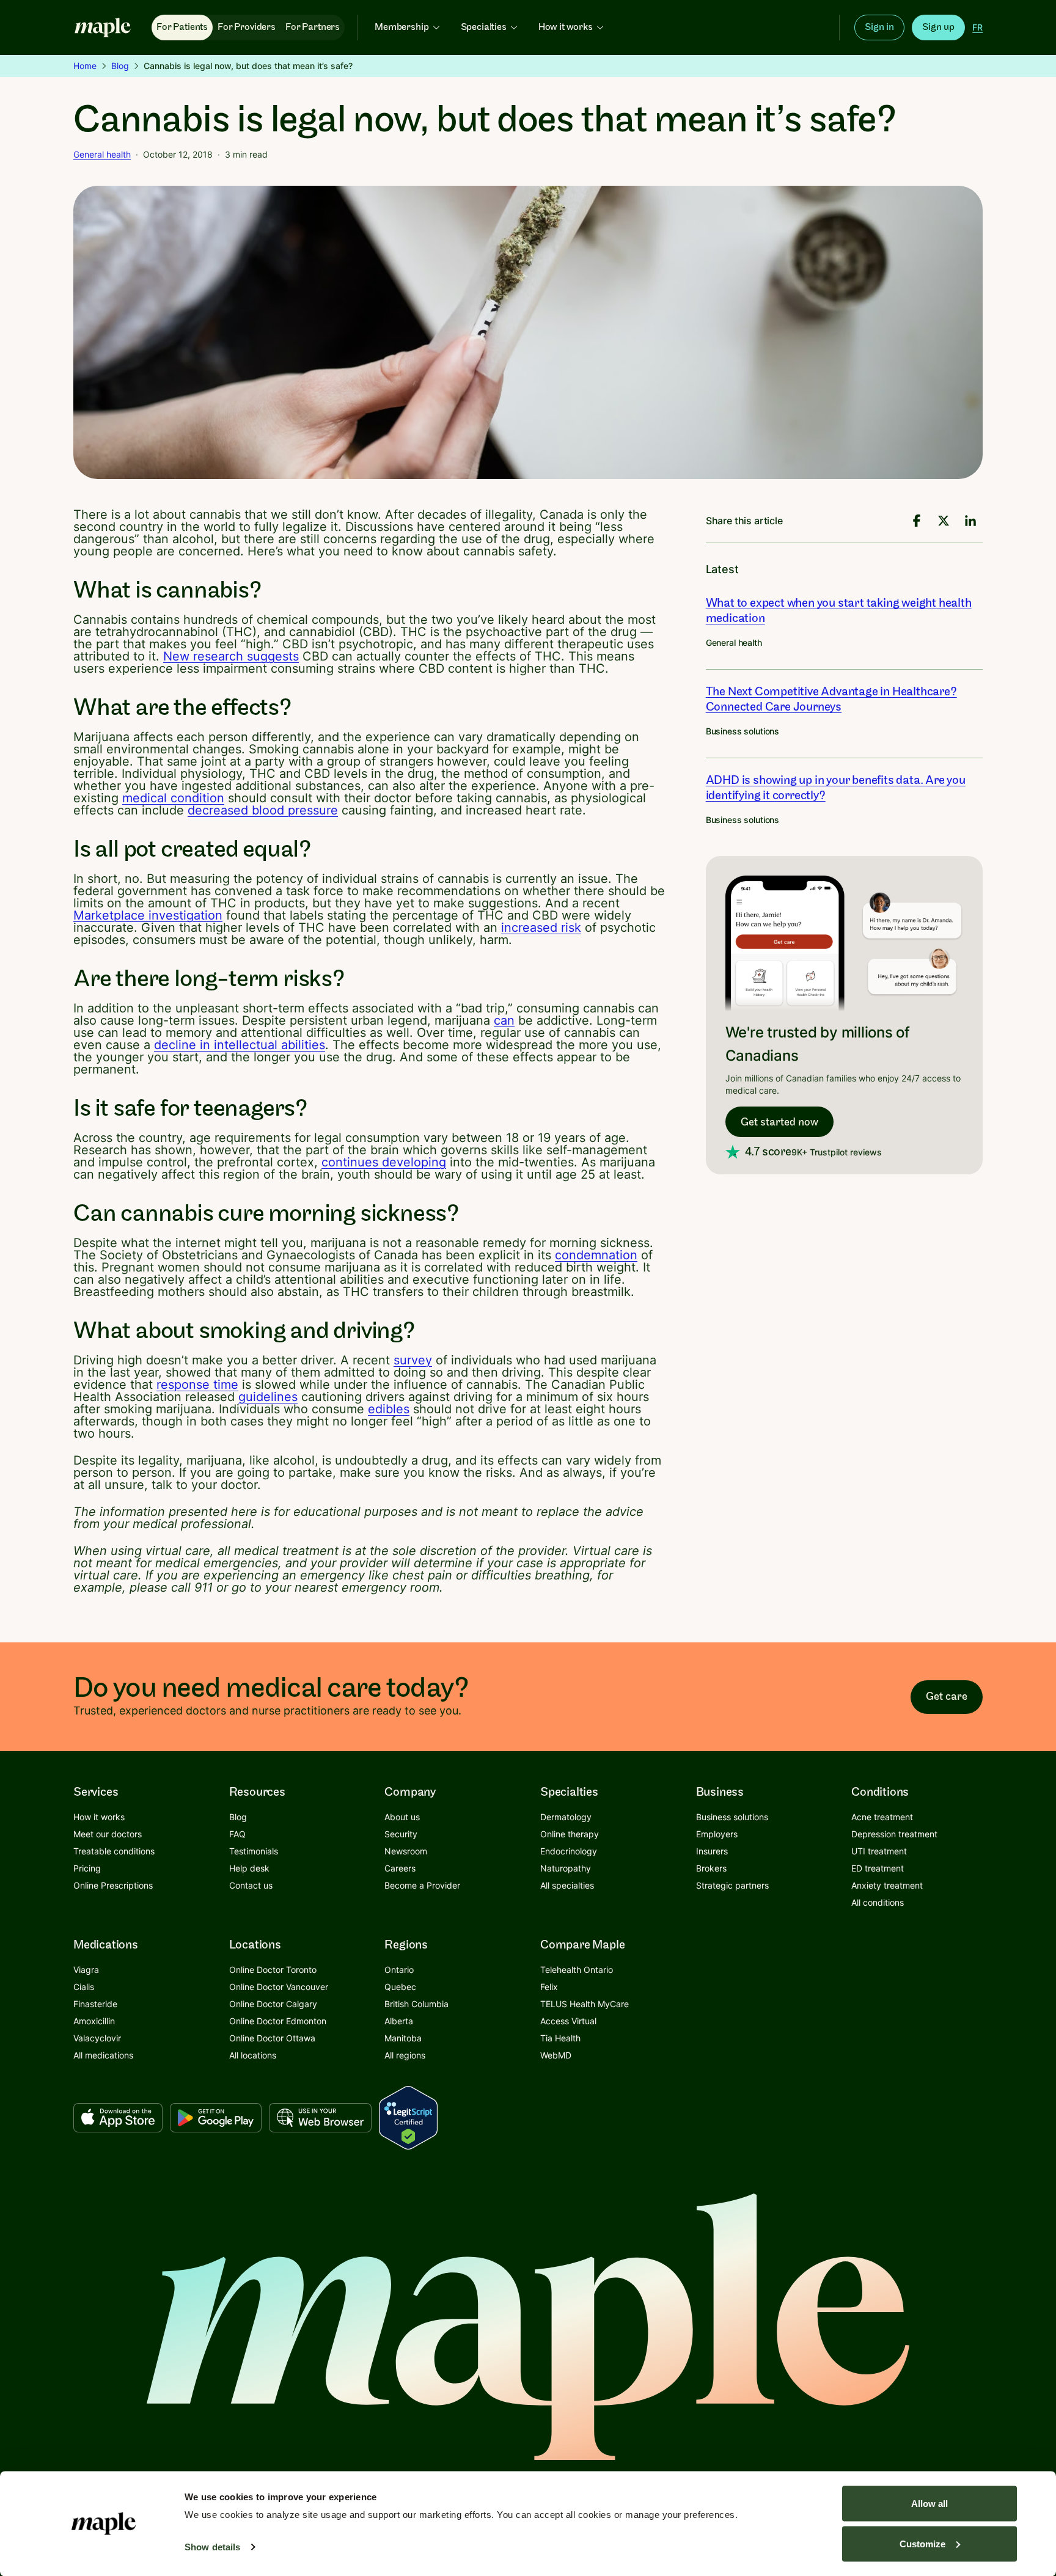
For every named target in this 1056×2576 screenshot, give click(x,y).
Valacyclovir (97, 2038)
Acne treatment (882, 1817)
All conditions (878, 1902)
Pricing (87, 1868)
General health (102, 154)
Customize (922, 2543)
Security (401, 1834)
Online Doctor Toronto (273, 1970)
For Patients (182, 27)
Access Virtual (568, 2021)
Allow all (930, 2504)
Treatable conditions (114, 1851)
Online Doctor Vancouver (279, 1987)
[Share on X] (944, 521)
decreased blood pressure (263, 810)
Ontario (399, 1970)
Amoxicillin (94, 2021)
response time (197, 1385)
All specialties (567, 1885)
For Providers (247, 27)
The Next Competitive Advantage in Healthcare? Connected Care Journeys (831, 699)
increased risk (541, 928)
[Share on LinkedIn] (970, 521)
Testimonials (254, 1851)
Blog (120, 66)
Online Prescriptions (113, 1885)
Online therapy (570, 1834)
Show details (212, 2547)
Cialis (84, 1987)
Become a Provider (422, 1885)
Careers (400, 1868)
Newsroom (406, 1851)
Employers (717, 1834)
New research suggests (231, 656)
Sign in (879, 27)
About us (402, 1817)
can (504, 1020)
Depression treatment (894, 1834)
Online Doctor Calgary (273, 2004)
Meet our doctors (108, 1834)
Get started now (779, 1122)
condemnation (596, 1255)
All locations (253, 2055)
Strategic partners (732, 1885)
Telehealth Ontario (577, 1970)
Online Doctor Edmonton (278, 2021)
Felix (549, 1987)
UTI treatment (879, 1851)
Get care (947, 1696)
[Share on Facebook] (917, 521)
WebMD (556, 2055)
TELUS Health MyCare (585, 2004)
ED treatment (878, 1868)
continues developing (384, 1162)
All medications (103, 2055)
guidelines (268, 1397)
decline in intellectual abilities (240, 1045)
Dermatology (566, 1817)
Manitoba (403, 2038)
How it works (566, 27)
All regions (405, 2055)
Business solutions (743, 731)
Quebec (400, 1987)
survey (413, 1360)
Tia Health (560, 2038)
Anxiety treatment (887, 1885)
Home (85, 66)
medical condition (173, 798)
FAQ (237, 1834)
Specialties (484, 27)
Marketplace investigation (148, 915)
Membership (402, 27)
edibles (389, 1409)
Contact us (251, 1885)
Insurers (712, 1851)
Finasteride (95, 2004)
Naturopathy (566, 1868)
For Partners (313, 27)
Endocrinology (569, 1851)
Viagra (86, 1970)
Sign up (938, 27)
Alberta (399, 2021)
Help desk (249, 1868)
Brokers (711, 1868)
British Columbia (416, 2004)
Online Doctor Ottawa (272, 2038)
